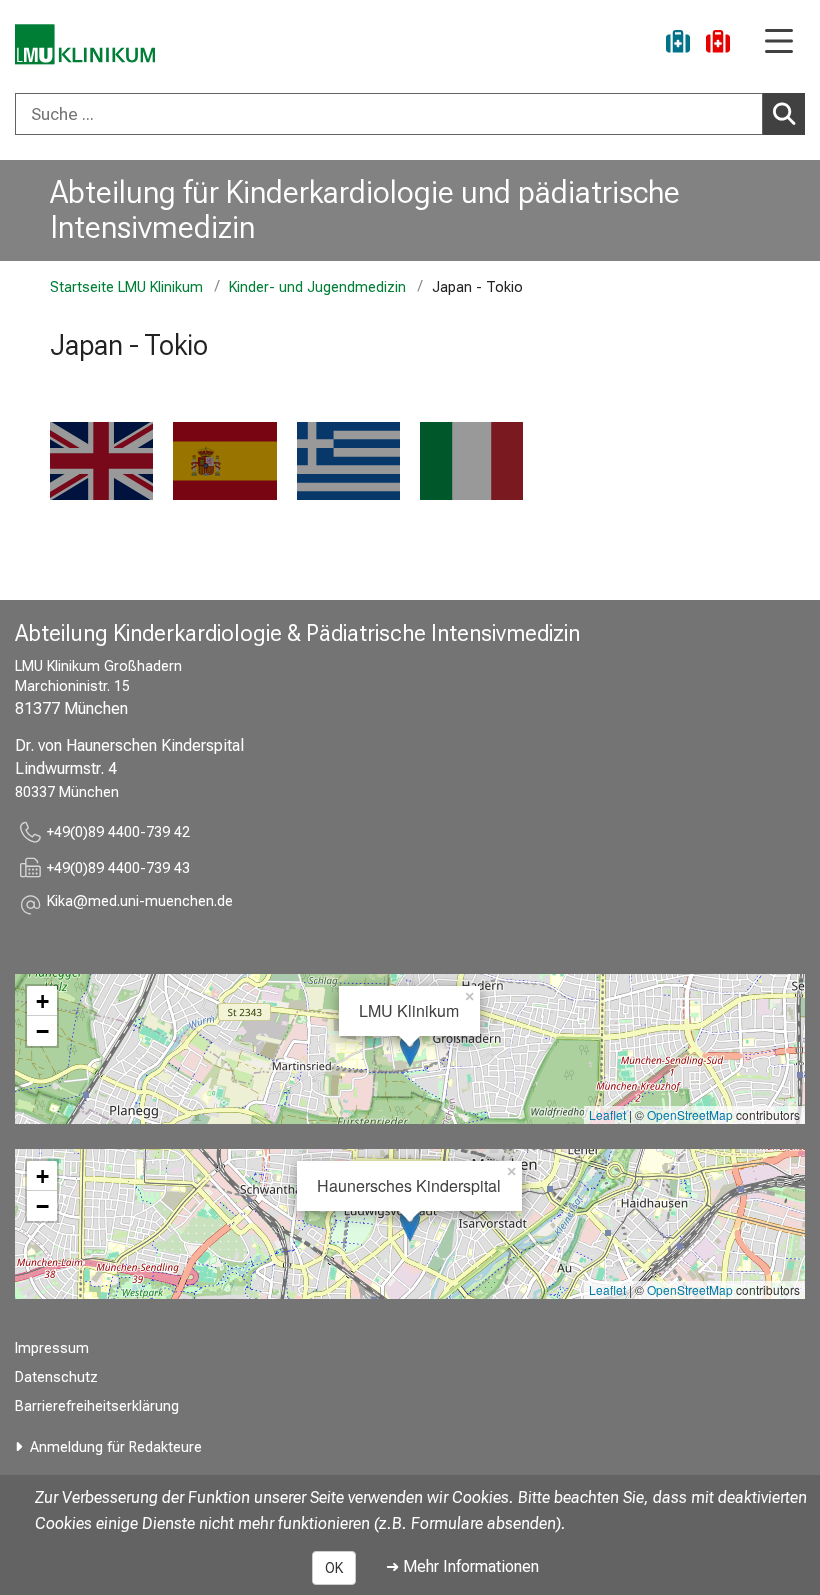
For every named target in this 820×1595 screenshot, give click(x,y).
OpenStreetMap (690, 1114)
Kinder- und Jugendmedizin (317, 287)
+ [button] (42, 1001)
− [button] (42, 1031)
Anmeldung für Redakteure (116, 1447)
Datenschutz (56, 1377)
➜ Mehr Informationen (462, 1566)
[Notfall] (718, 44)
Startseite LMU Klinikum (126, 287)
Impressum (52, 1348)
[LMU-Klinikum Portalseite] (85, 44)
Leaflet (607, 1114)
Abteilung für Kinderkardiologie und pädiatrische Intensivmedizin (365, 209)
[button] (140, 904)
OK (334, 1568)
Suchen (784, 114)
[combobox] (410, 114)
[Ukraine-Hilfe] (678, 44)
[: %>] (101, 461)
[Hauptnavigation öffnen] (779, 42)
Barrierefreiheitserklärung (97, 1406)
